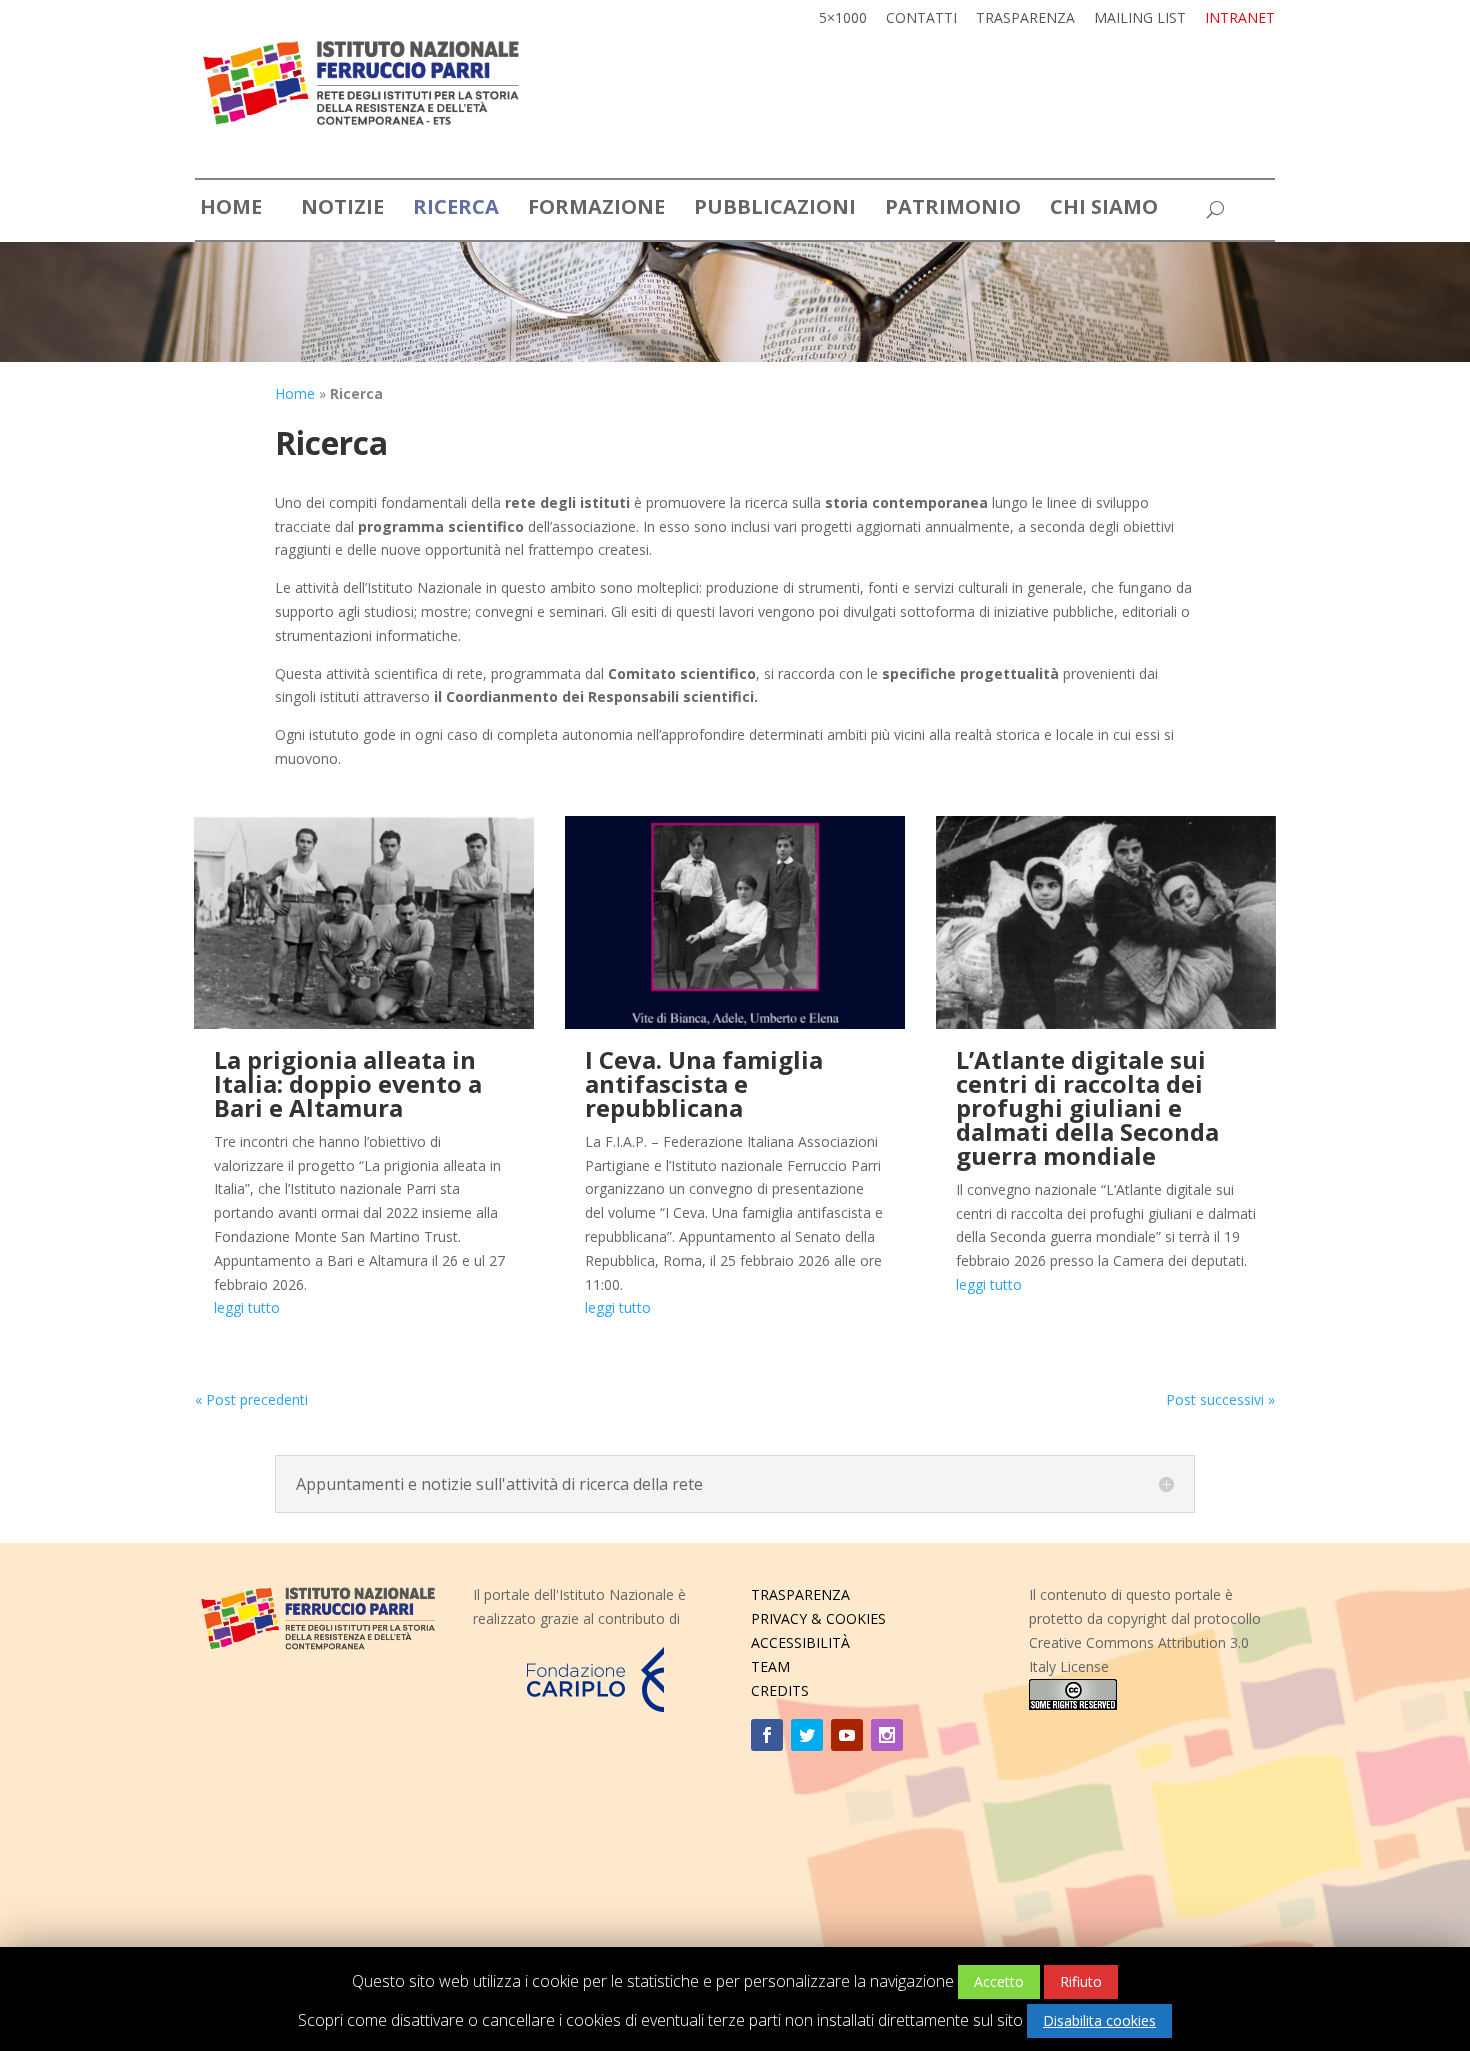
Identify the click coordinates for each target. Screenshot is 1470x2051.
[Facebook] (767, 1735)
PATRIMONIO (953, 210)
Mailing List (1140, 19)
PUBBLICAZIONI (775, 210)
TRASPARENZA (800, 1594)
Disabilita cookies (1099, 2020)
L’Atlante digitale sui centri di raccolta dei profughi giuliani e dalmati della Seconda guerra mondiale (1087, 1107)
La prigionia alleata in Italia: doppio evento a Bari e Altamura (348, 1083)
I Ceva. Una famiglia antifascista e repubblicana (704, 1083)
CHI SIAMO (1104, 210)
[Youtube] (847, 1735)
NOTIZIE (342, 210)
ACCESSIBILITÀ (800, 1642)
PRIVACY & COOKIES (818, 1618)
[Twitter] (807, 1735)
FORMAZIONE (596, 210)
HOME (231, 210)
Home (295, 393)
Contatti (921, 19)
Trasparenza (1025, 19)
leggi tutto (247, 1307)
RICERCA (456, 210)
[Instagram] (887, 1735)
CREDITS (780, 1690)
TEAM (770, 1666)
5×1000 (843, 19)
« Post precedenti (251, 1399)
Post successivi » (1220, 1399)
